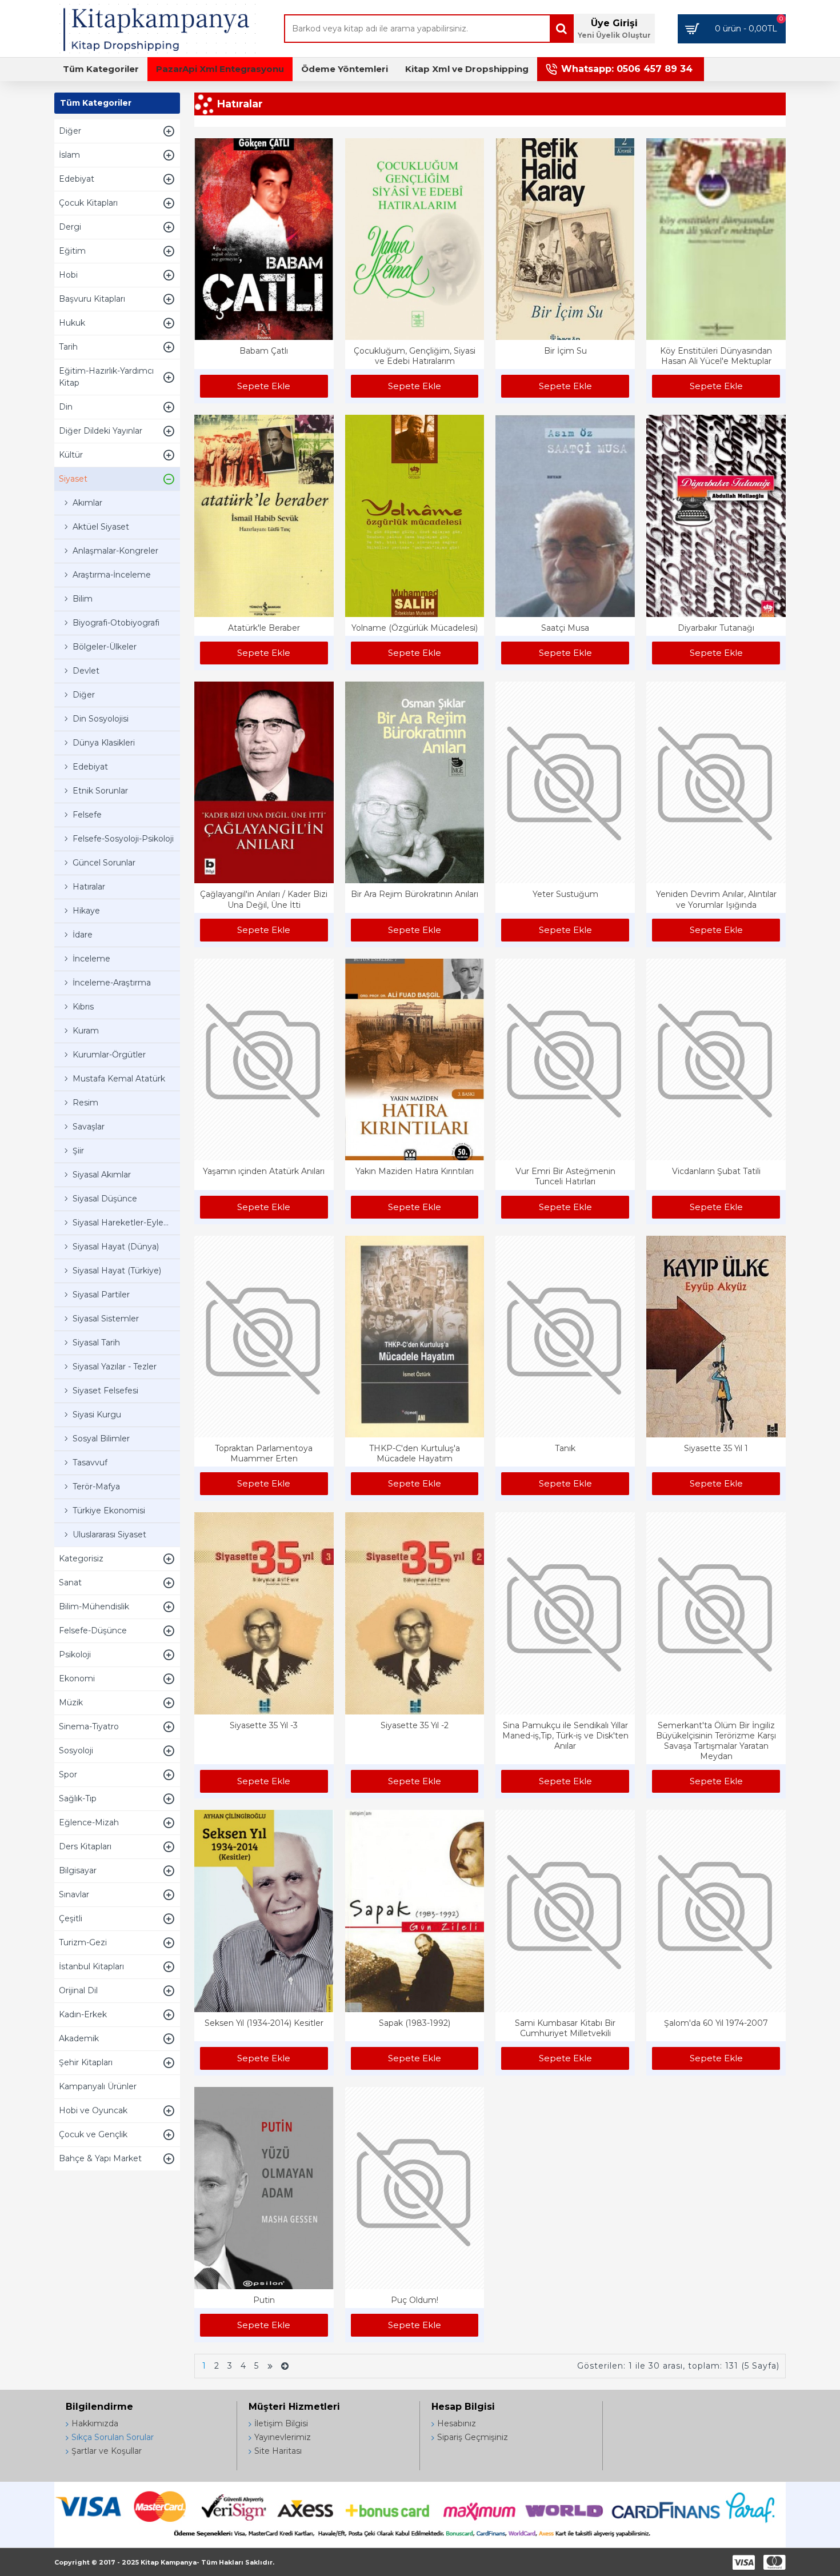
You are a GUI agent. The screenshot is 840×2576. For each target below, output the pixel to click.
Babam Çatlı (264, 351)
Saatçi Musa (565, 628)
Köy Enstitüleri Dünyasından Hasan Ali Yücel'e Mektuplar (716, 356)
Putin (264, 2300)
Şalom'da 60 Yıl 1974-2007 (716, 2023)
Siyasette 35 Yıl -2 (415, 1725)
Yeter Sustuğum (565, 894)
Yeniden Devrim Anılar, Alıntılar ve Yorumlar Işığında (716, 899)
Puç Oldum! (415, 2300)
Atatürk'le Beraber (264, 628)
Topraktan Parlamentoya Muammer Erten (264, 1453)
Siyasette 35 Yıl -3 (264, 1725)
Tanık (565, 1448)
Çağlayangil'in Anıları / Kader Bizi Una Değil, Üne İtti (264, 899)
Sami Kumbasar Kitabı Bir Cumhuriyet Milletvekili (565, 2028)
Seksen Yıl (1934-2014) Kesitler (264, 2023)
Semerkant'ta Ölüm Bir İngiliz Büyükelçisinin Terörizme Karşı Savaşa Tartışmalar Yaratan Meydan (716, 1741)
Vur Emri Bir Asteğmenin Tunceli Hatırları (565, 1176)
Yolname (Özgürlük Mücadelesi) (415, 628)
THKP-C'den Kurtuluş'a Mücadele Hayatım (415, 1453)
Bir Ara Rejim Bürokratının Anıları (415, 894)
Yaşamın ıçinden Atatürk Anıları (264, 1171)
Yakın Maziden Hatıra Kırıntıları (415, 1171)
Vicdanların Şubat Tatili (716, 1171)
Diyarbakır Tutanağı (716, 628)
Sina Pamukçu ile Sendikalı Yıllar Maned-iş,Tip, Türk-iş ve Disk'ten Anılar (565, 1736)
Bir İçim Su (565, 351)
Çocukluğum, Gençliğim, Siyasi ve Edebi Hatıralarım (415, 356)
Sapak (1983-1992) (415, 2023)
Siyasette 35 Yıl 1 (716, 1448)
